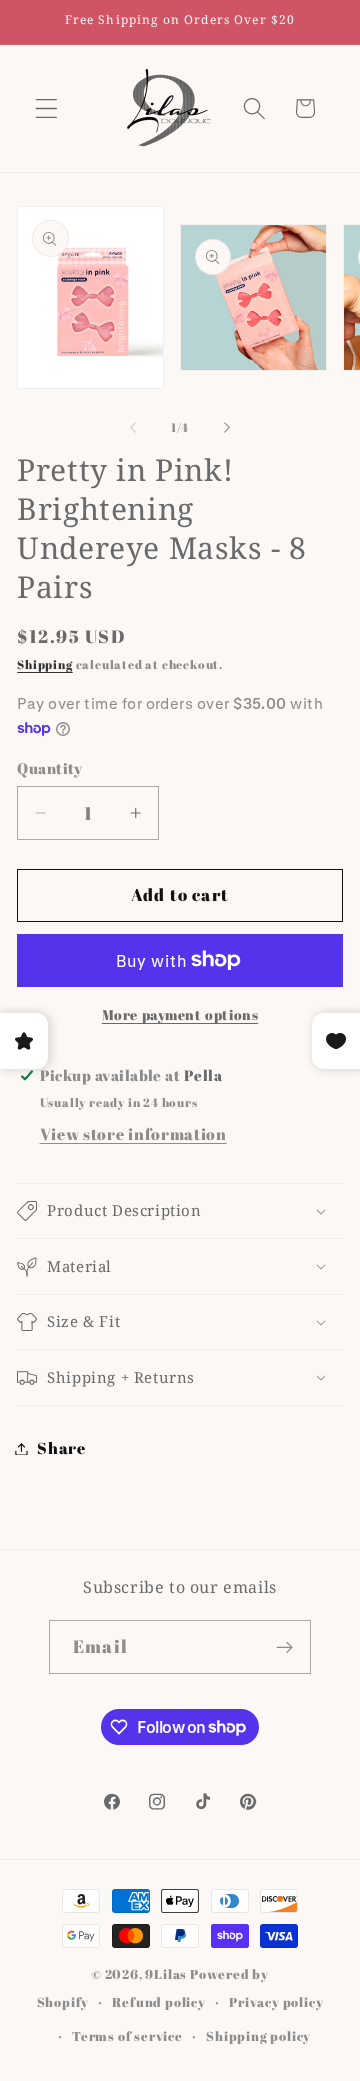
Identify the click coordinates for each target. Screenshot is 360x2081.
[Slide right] (227, 428)
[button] (46, 108)
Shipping (44, 664)
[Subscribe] (284, 1647)
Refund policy (158, 2002)
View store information (133, 1134)
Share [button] (61, 1448)
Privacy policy (276, 2002)
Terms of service (127, 2036)
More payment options (180, 1014)
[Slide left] (133, 428)
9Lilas (166, 1974)
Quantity (50, 768)
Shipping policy (258, 2036)
